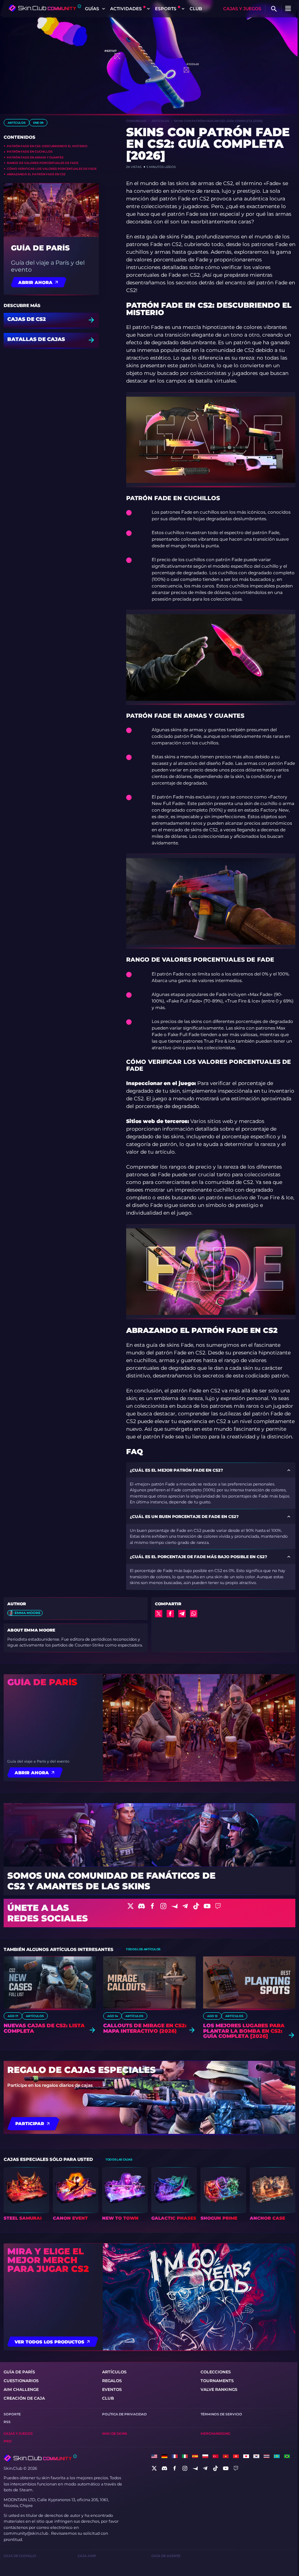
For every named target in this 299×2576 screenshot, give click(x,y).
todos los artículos (143, 1949)
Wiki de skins (115, 2433)
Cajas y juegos (242, 9)
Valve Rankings (219, 2389)
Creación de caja (24, 2398)
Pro (8, 2441)
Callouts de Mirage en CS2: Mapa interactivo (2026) (145, 2028)
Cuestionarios (21, 2381)
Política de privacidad (124, 2414)
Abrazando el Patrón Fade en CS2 (36, 174)
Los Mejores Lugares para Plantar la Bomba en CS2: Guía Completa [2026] (244, 2031)
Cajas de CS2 (27, 319)
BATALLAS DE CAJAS (36, 340)
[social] (154, 2468)
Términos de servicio (221, 2414)
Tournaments (217, 2381)
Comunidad (136, 121)
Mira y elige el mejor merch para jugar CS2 (48, 2260)
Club (196, 9)
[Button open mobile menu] (288, 9)
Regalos (112, 2381)
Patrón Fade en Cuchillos (30, 152)
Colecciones (216, 2372)
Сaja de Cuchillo (20, 2556)
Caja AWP (87, 2556)
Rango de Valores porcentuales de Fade (43, 163)
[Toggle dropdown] (104, 9)
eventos (112, 2389)
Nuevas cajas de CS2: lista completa (44, 2028)
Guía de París (40, 248)
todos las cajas (119, 2159)
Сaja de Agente (166, 2556)
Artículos (17, 123)
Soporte (12, 2414)
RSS (7, 2422)
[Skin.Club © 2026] (40, 2458)
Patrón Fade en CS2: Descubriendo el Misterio (47, 146)
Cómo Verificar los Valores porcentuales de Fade (52, 169)
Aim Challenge (21, 2389)
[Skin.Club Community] (45, 8)
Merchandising (215, 2433)
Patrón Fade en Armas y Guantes (35, 157)
